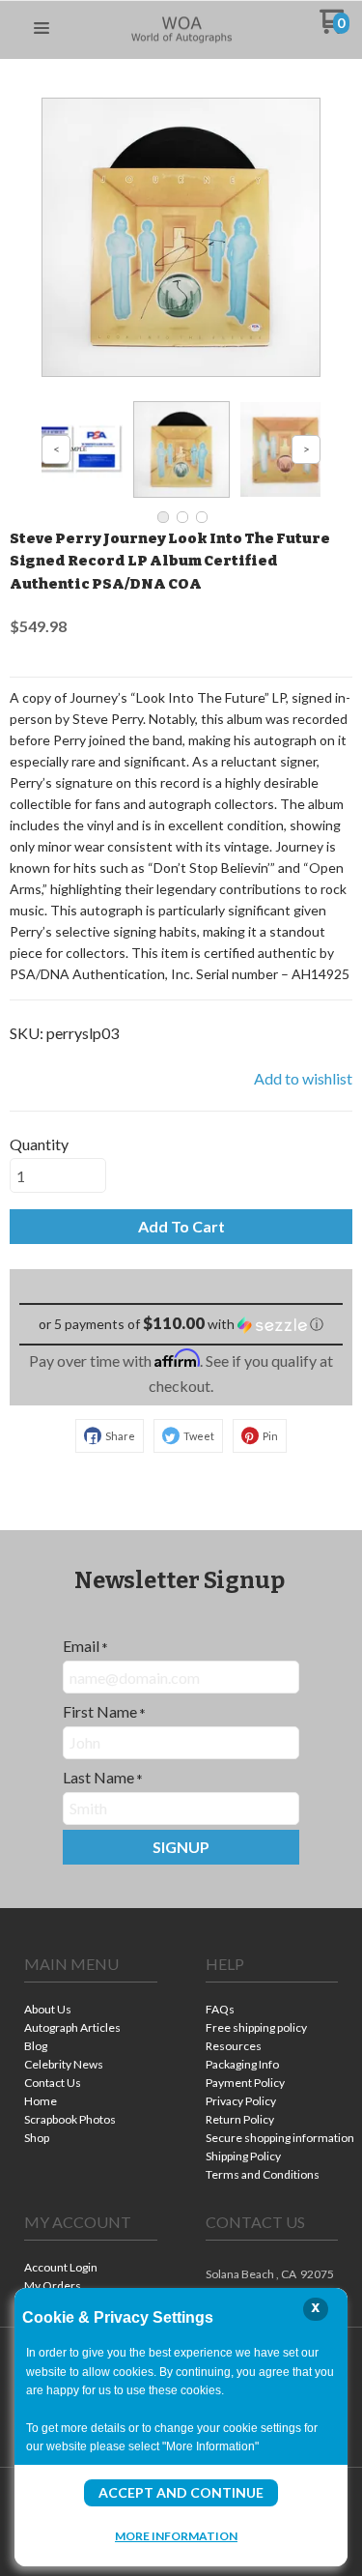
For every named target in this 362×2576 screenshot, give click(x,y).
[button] (42, 29)
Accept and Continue (181, 2492)
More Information (176, 2535)
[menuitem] (91, 2011)
